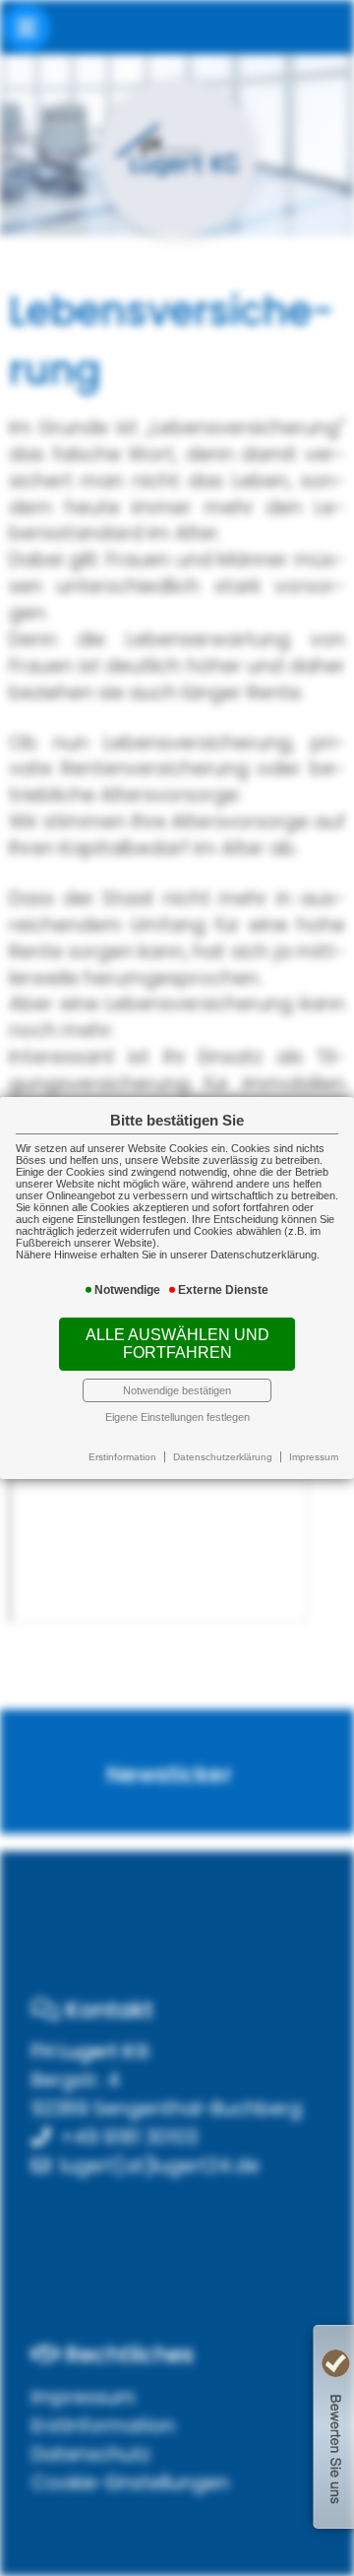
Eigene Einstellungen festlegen (177, 1417)
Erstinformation (122, 1457)
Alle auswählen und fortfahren (177, 1344)
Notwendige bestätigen (177, 1390)
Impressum (314, 1457)
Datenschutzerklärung (223, 1457)
